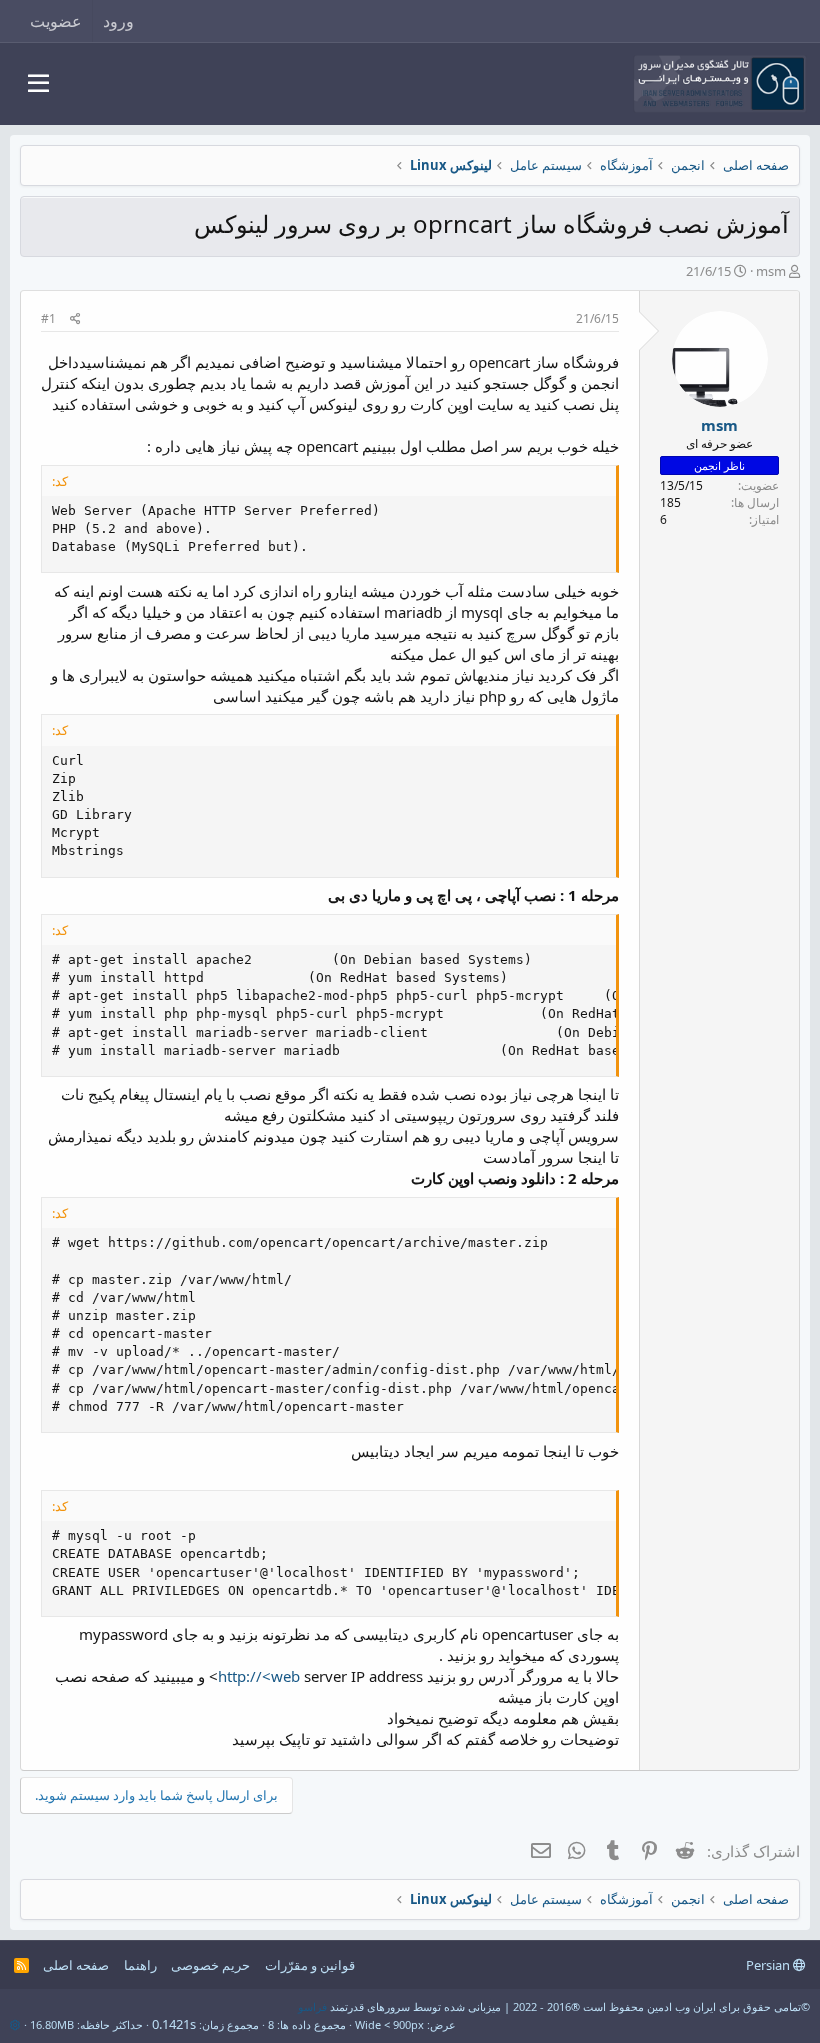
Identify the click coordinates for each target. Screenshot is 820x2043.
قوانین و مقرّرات (310, 1965)
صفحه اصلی (76, 1965)
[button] (38, 84)
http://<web (259, 1676)
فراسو (312, 2006)
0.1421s (174, 2024)
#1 (48, 318)
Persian (769, 1965)
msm (771, 271)
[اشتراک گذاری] (75, 319)
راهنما (140, 1965)
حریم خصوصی (210, 1965)
